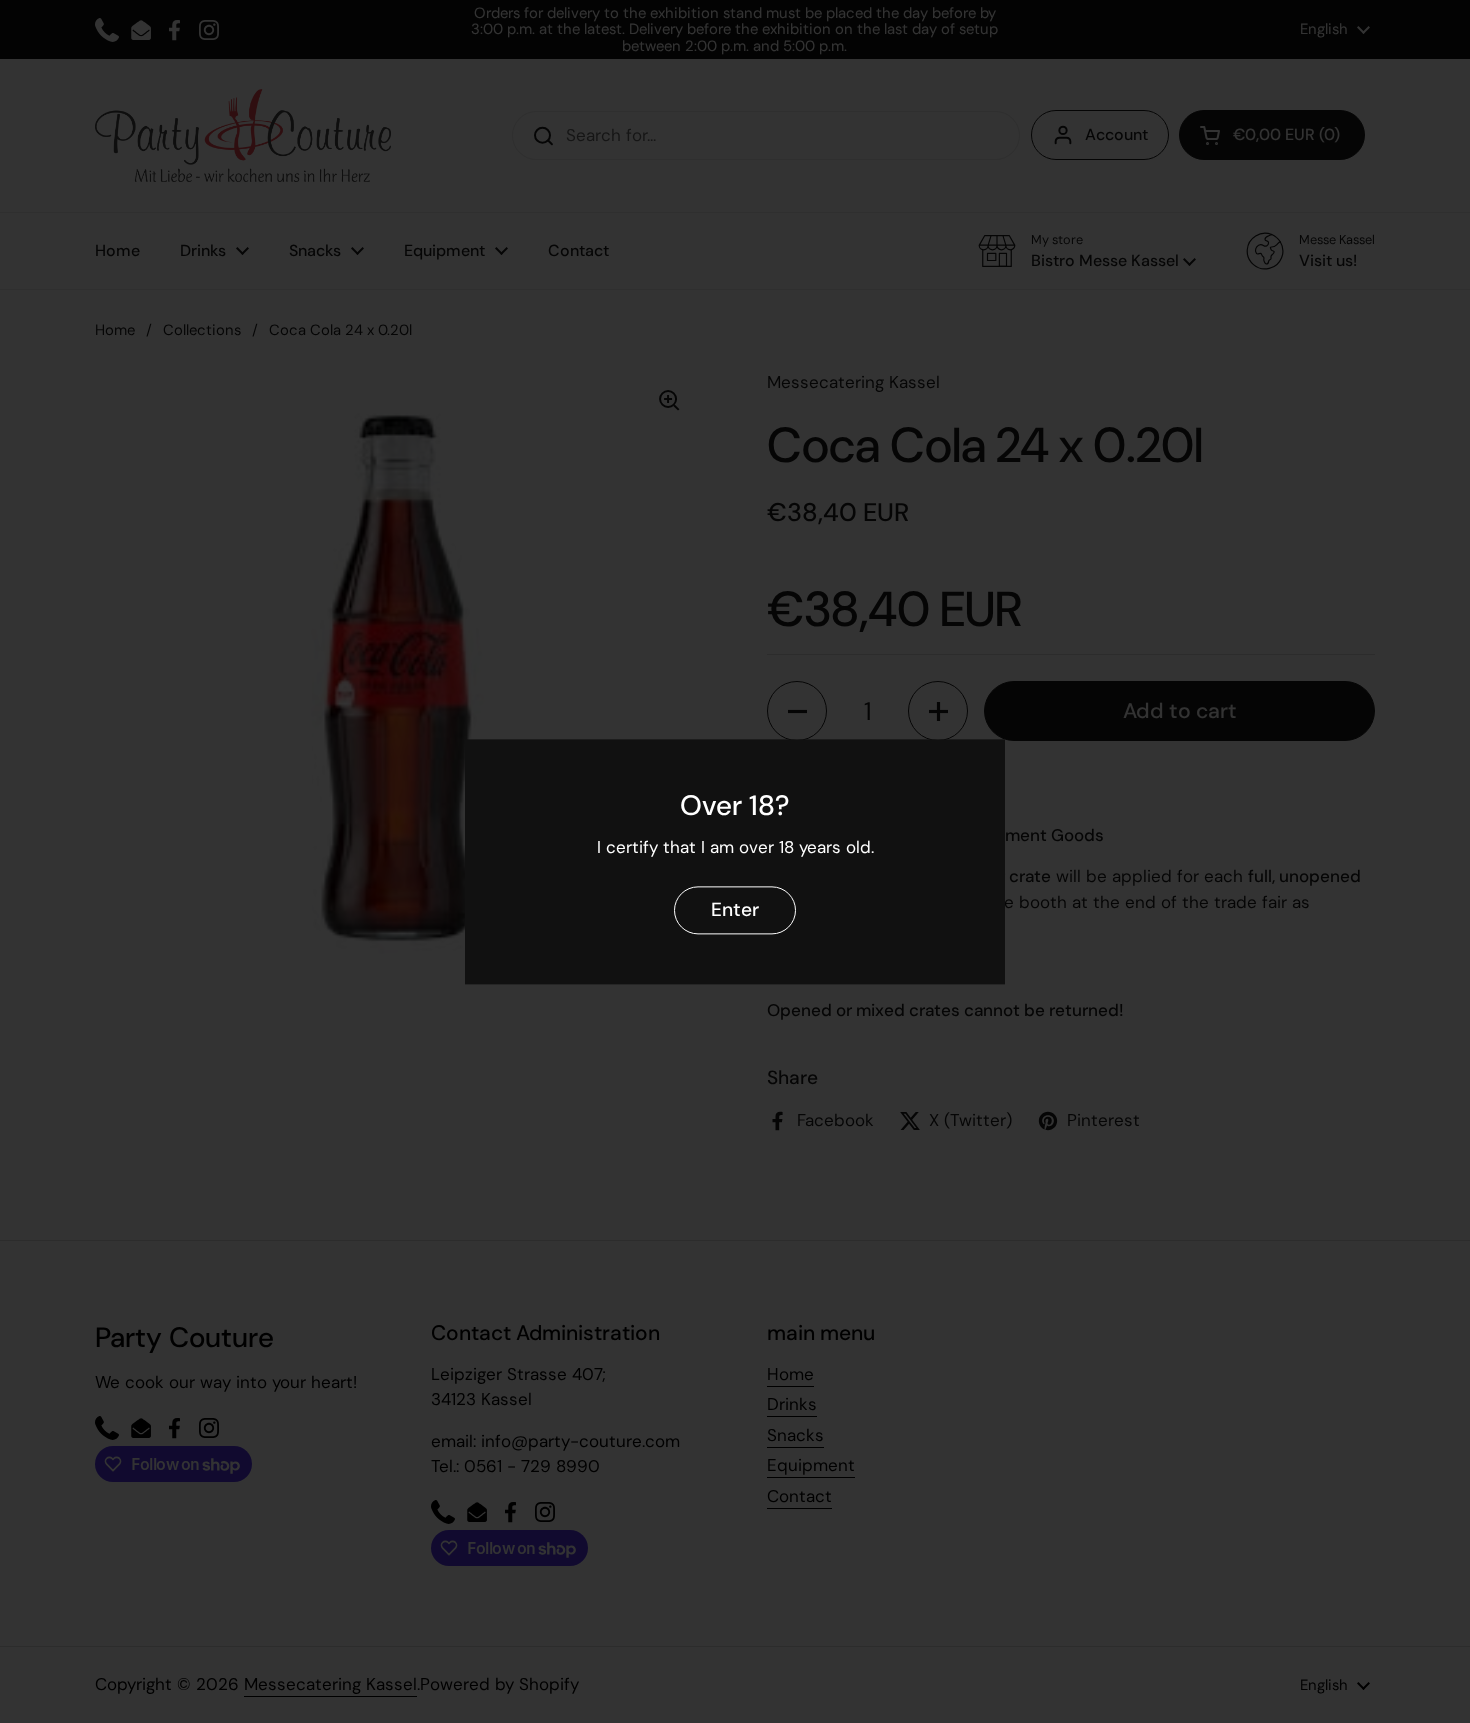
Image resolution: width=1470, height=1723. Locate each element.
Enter (735, 909)
